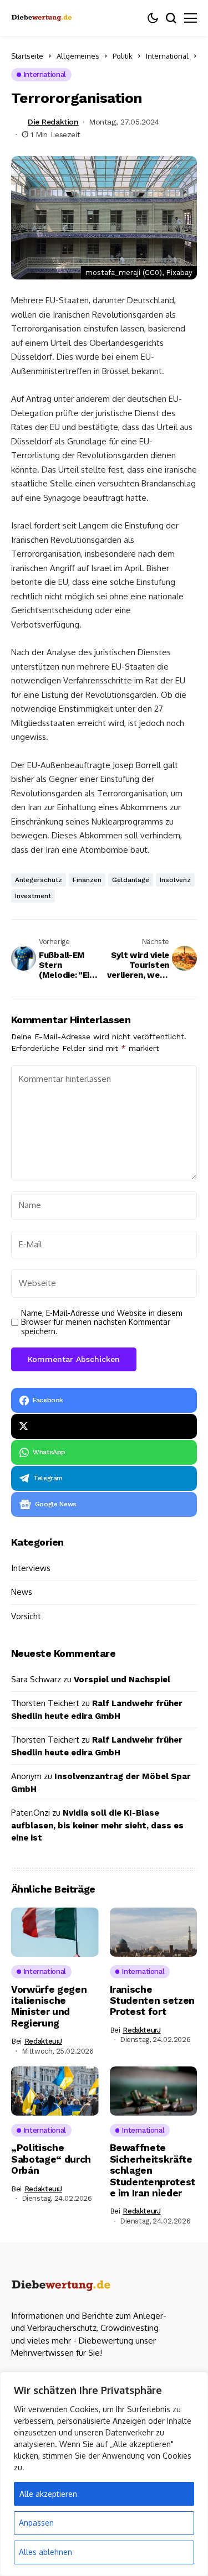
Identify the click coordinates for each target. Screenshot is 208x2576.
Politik (123, 56)
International (167, 56)
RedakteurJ (43, 2041)
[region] (104, 2474)
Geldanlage (131, 880)
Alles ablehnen (45, 2552)
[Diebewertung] (61, 2286)
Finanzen (87, 880)
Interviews (31, 1568)
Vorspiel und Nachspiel (122, 1680)
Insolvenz (175, 880)
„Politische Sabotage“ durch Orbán (51, 2159)
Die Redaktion (53, 122)
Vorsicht (26, 1616)
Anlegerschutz (39, 880)
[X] (104, 1426)
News (22, 1592)
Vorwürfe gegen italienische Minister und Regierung (49, 2006)
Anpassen (36, 2523)
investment (33, 896)
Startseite (27, 56)
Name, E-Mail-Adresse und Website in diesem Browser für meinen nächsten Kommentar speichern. (102, 1323)
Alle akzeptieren (48, 2494)
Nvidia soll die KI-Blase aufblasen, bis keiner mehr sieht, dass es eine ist (97, 1825)
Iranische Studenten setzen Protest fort (153, 2001)
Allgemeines (78, 56)
